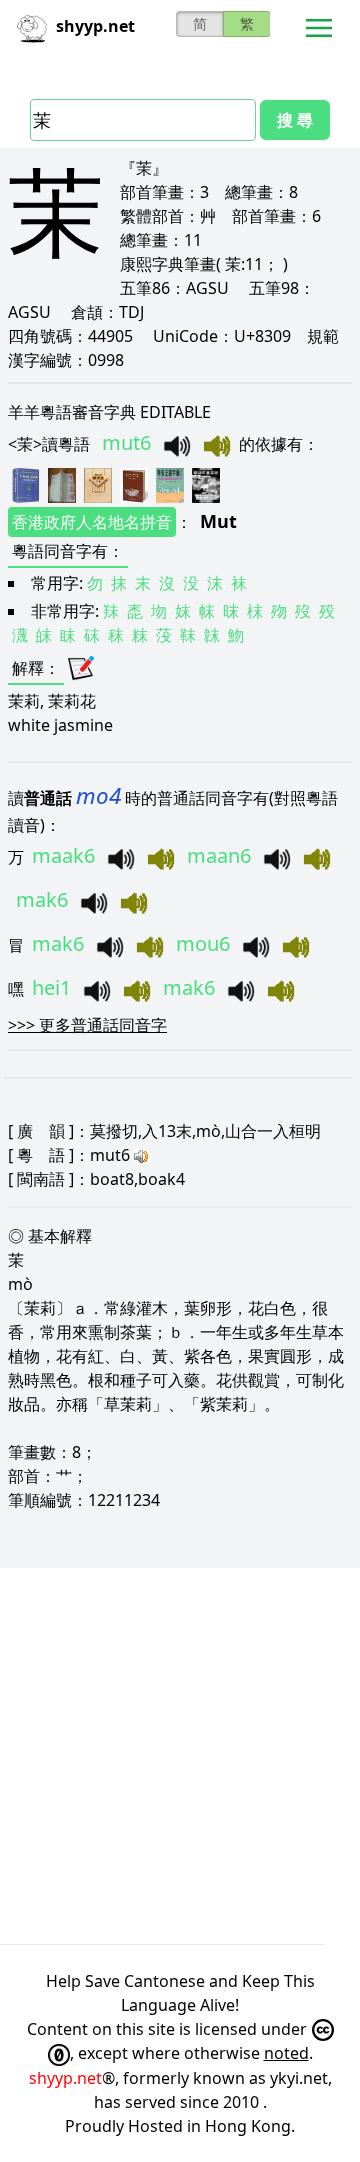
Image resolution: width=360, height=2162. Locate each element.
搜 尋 (295, 120)
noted (286, 2053)
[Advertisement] (180, 1756)
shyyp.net (65, 2078)
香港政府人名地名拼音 (92, 522)
